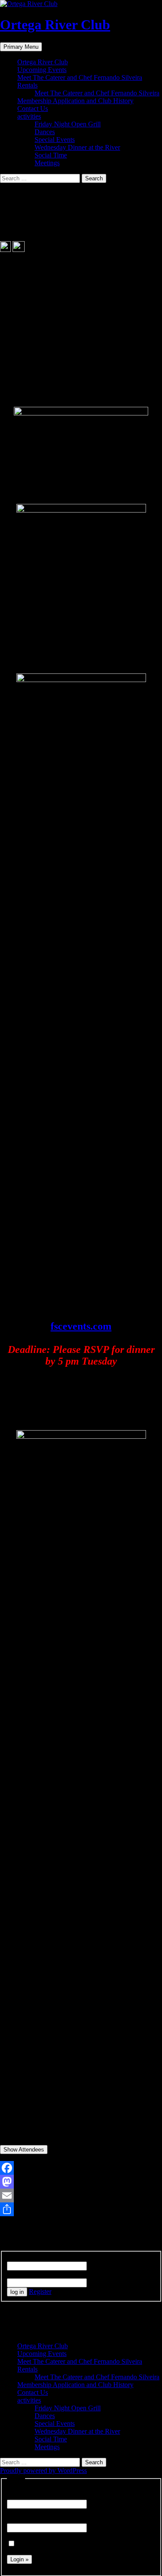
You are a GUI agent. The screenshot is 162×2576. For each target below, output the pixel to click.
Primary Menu (21, 47)
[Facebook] (81, 2168)
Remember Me (36, 2544)
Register (40, 2291)
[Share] (81, 2209)
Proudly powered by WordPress (43, 2471)
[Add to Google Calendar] (5, 250)
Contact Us (33, 109)
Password (20, 2274)
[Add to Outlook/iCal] (19, 250)
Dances (45, 132)
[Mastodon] (81, 2182)
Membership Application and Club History (75, 101)
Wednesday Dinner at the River (77, 147)
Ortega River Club (55, 25)
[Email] (81, 2195)
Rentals (27, 85)
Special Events (55, 140)
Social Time (51, 155)
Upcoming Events (42, 70)
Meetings (47, 163)
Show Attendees (24, 2150)
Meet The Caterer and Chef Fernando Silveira (80, 77)
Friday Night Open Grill (68, 124)
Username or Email (33, 2257)
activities (29, 116)
